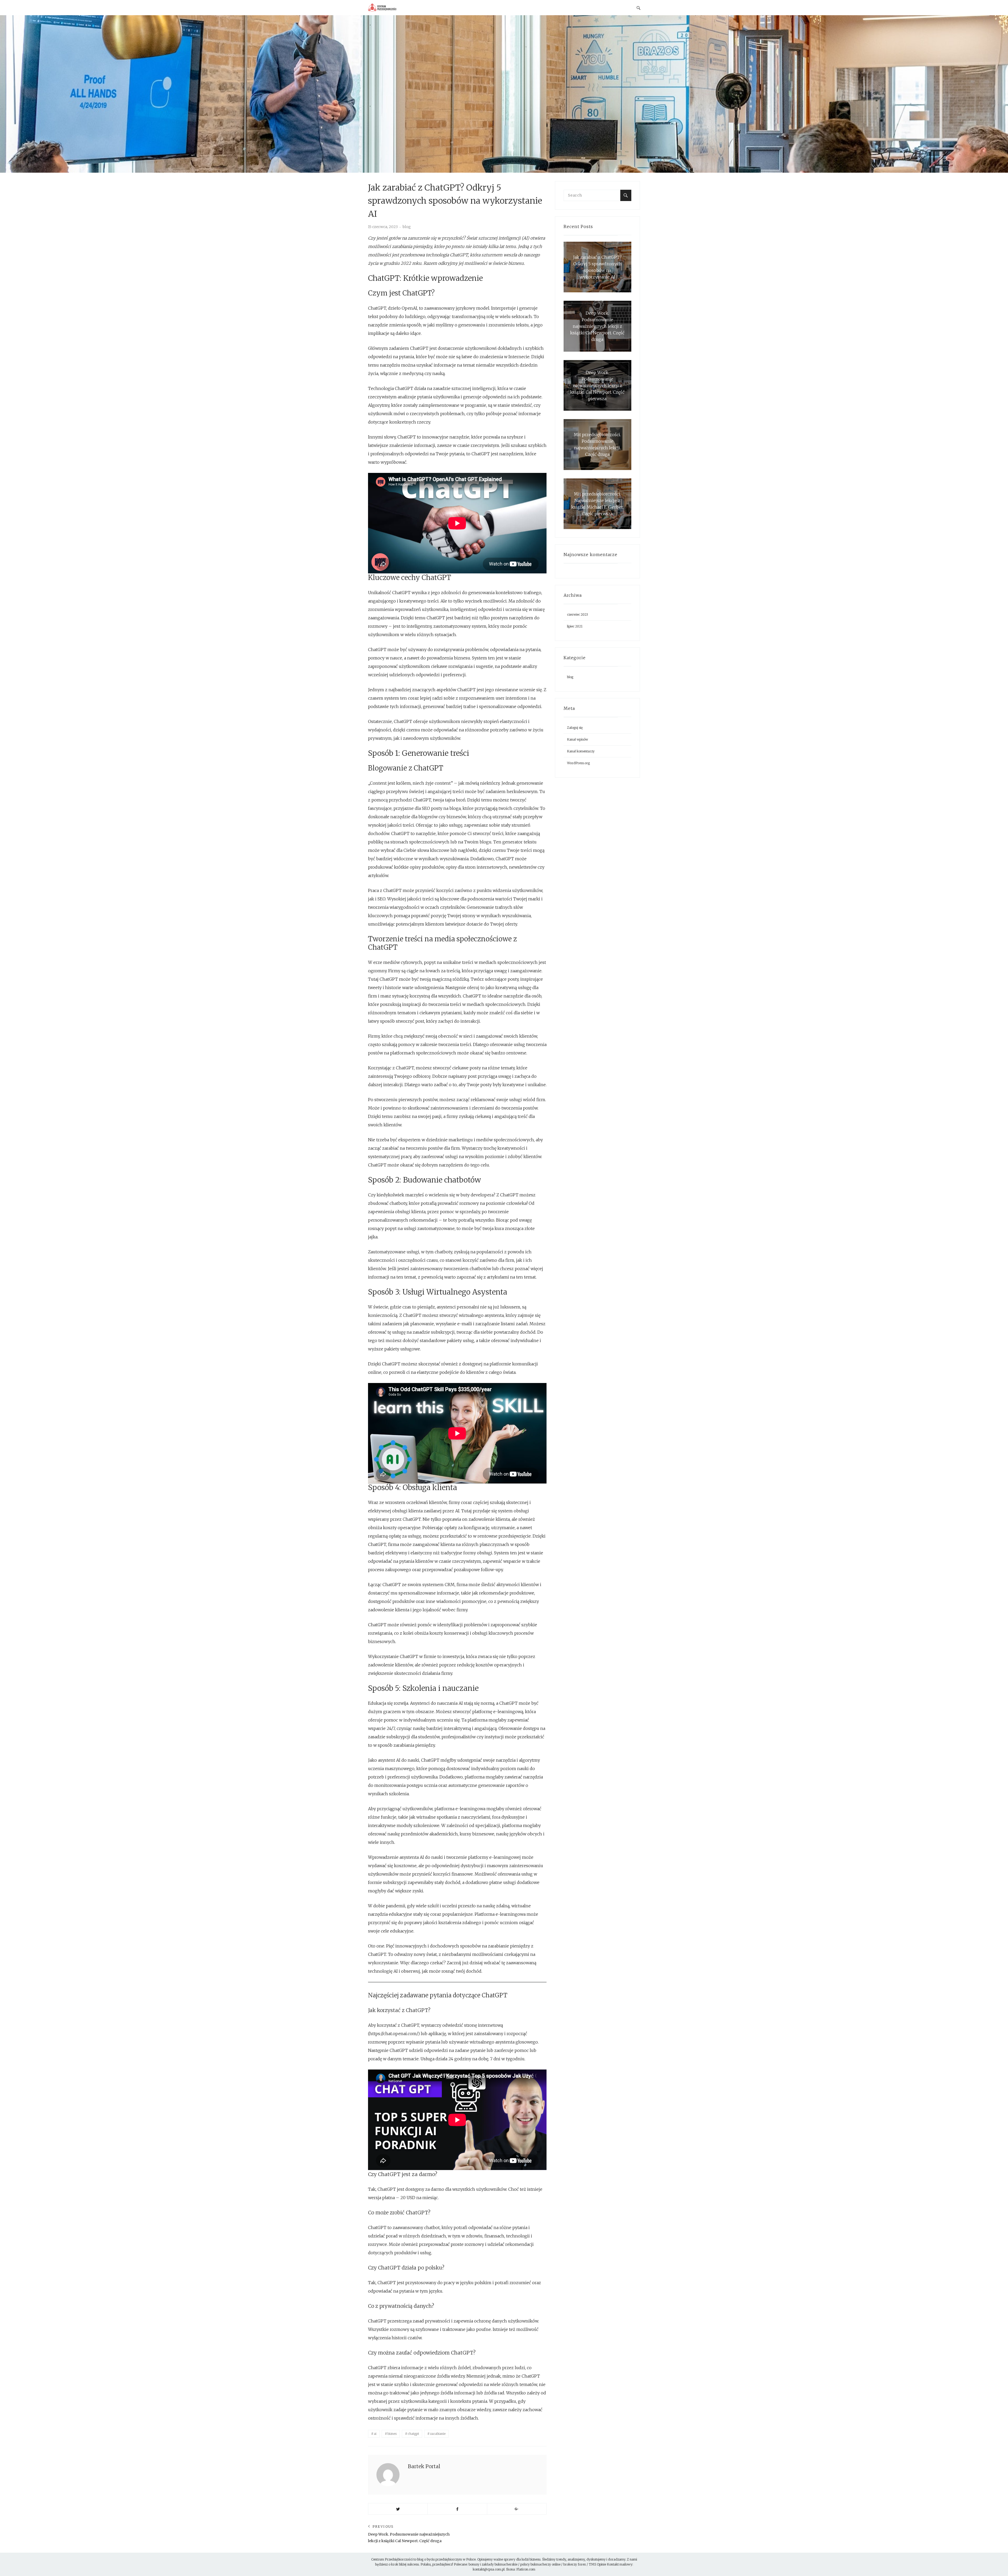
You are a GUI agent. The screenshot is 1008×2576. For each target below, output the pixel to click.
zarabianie (438, 2434)
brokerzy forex (575, 2564)
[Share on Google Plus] (517, 2509)
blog (407, 227)
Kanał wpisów (577, 739)
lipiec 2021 (575, 626)
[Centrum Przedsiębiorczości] (399, 8)
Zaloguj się (575, 728)
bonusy (474, 2564)
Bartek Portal (424, 2466)
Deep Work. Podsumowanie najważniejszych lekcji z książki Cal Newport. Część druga (597, 326)
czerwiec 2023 (577, 614)
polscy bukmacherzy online (540, 2564)
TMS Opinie (597, 2564)
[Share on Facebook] (457, 2509)
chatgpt (413, 2434)
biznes (392, 2434)
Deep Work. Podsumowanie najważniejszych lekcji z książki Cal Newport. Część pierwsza (597, 385)
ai (375, 2434)
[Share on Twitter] (398, 2509)
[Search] (626, 195)
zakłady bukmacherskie (500, 2564)
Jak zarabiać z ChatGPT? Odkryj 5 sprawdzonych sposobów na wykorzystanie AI (597, 267)
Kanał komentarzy (581, 751)
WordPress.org (578, 763)
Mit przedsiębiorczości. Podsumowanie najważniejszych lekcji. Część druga (597, 444)
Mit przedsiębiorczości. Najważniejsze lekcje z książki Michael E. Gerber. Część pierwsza (597, 504)
